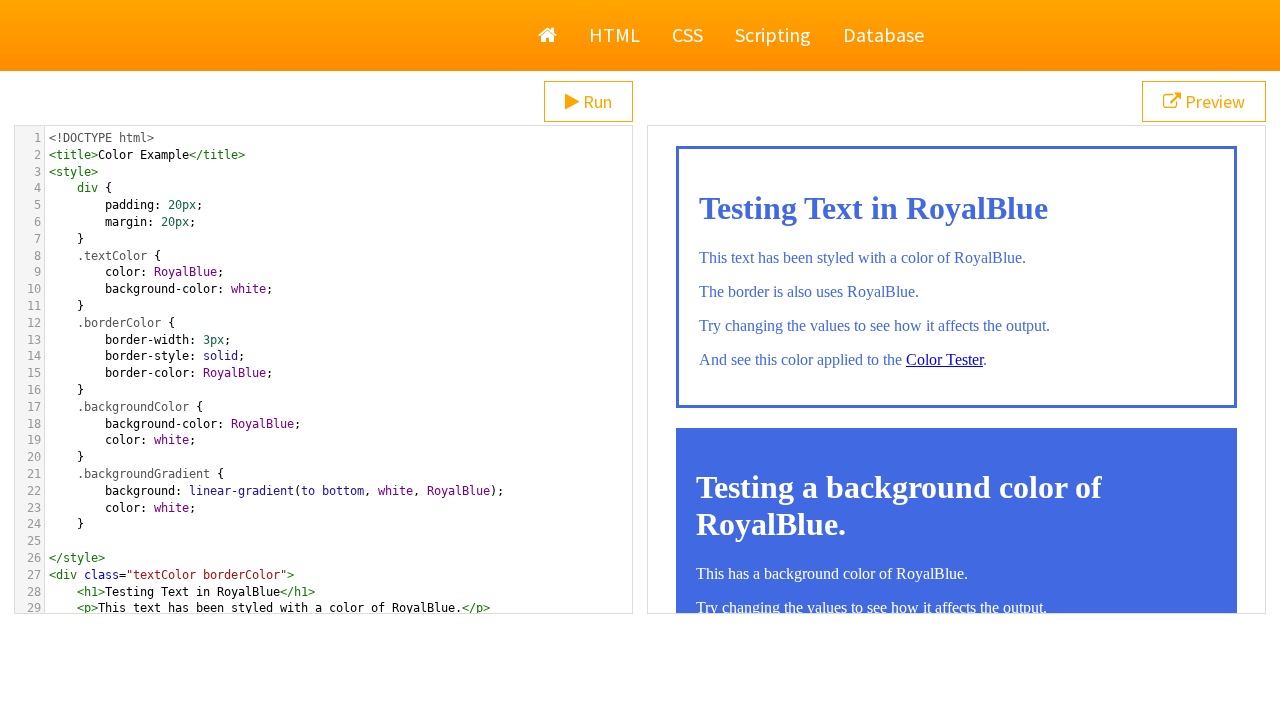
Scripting (773, 34)
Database (883, 34)
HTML (614, 34)
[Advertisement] (640, 670)
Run (595, 101)
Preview (1213, 101)
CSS (687, 34)
